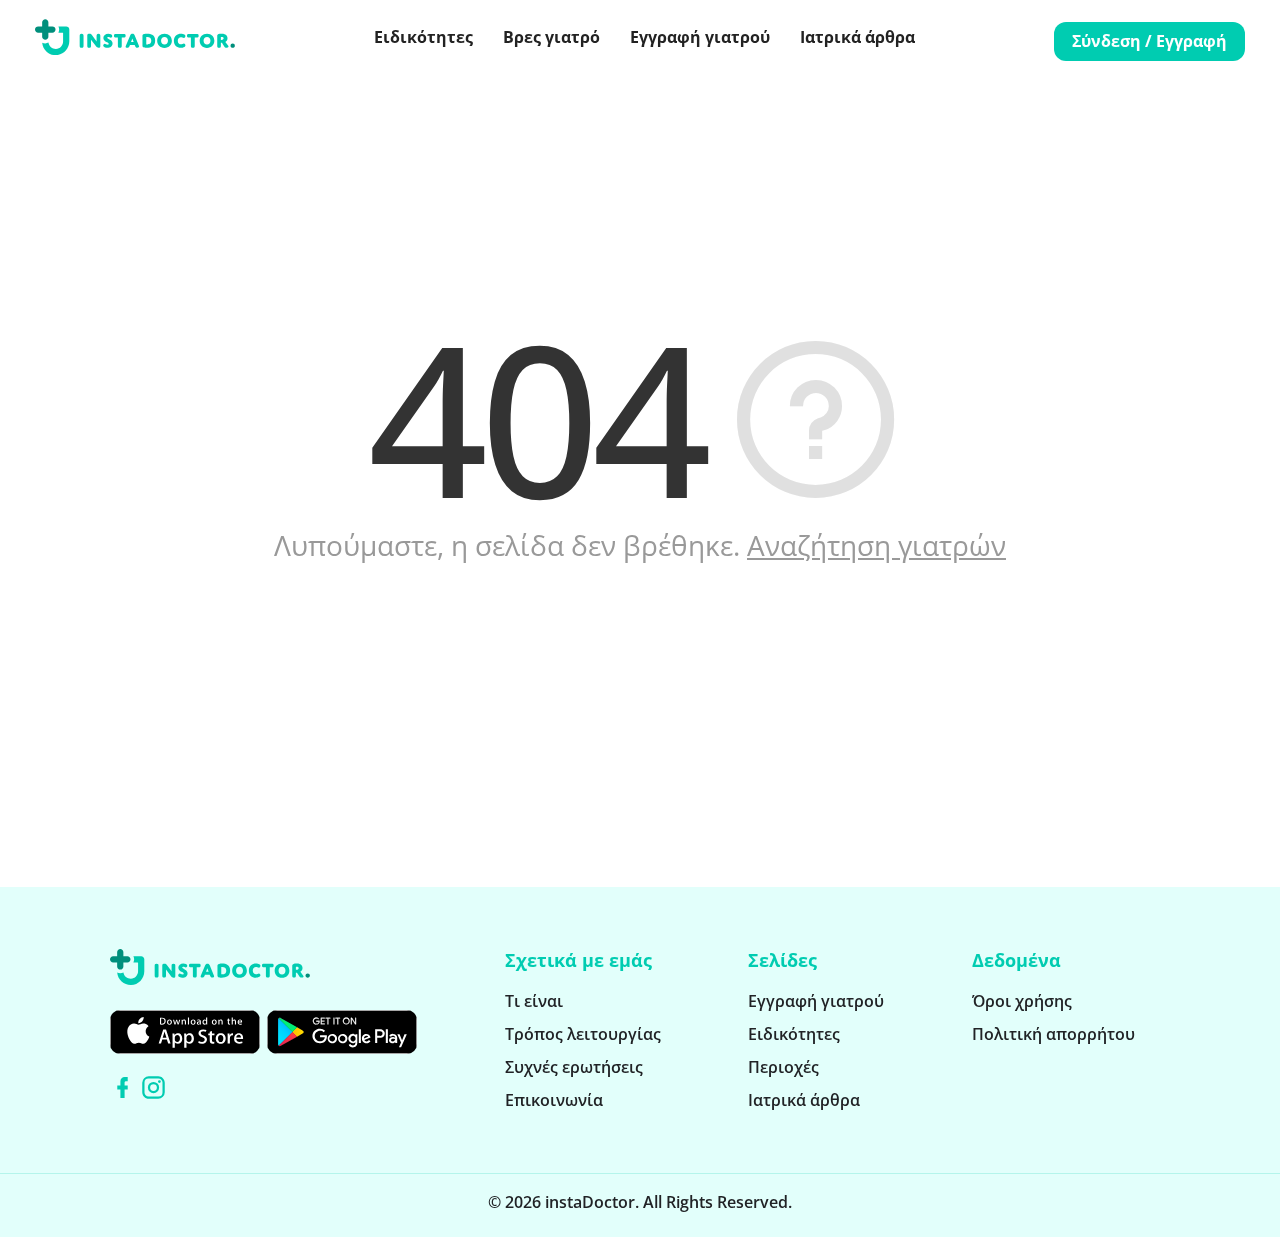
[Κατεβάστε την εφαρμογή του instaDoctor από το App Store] (185, 1032)
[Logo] (135, 41)
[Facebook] (122, 1087)
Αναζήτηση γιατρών (876, 545)
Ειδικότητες (423, 37)
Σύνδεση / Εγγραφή (1149, 41)
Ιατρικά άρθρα (857, 37)
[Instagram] (153, 1087)
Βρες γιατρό (551, 37)
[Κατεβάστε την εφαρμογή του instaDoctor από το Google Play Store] (342, 1032)
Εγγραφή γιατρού (700, 37)
